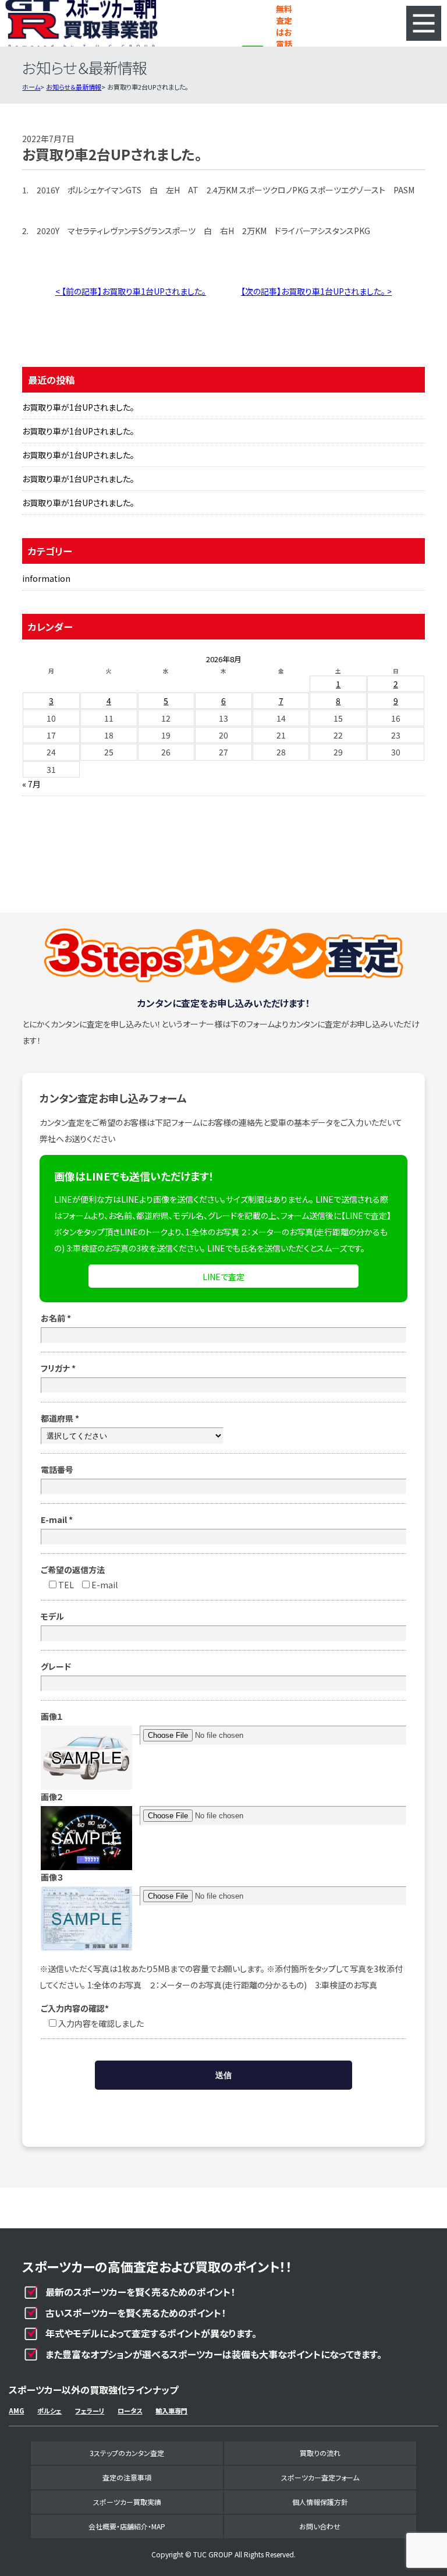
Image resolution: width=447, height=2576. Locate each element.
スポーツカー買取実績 (127, 2502)
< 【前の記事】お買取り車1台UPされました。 (131, 291)
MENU (424, 23)
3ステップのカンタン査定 (127, 2453)
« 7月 (31, 784)
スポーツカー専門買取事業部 (81, 23)
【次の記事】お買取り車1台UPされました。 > (316, 291)
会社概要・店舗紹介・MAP (127, 2526)
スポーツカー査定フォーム (320, 2477)
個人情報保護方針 (320, 2502)
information (46, 578)
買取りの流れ (320, 2453)
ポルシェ (49, 2411)
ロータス (130, 2411)
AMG (16, 2411)
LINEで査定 (223, 1277)
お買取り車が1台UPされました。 (78, 407)
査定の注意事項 (127, 2477)
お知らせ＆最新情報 (74, 87)
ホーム (31, 87)
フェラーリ (90, 2411)
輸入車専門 (171, 2411)
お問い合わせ (320, 2526)
